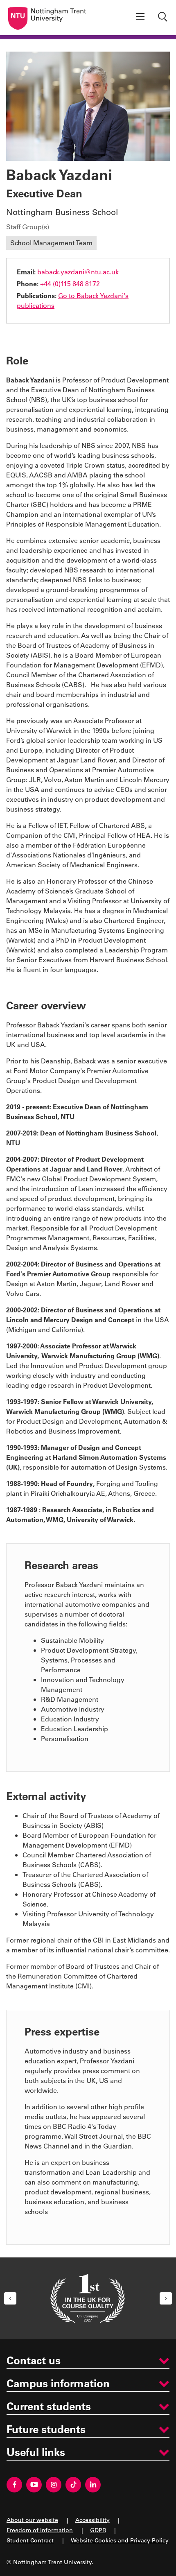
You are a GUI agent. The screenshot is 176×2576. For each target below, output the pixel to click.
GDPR (98, 2530)
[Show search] (164, 18)
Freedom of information (40, 2530)
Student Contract (30, 2540)
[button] (10, 2298)
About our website (32, 2520)
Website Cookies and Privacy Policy (120, 2540)
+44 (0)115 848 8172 (70, 284)
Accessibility (93, 2520)
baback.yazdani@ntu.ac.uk (78, 272)
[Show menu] (140, 18)
